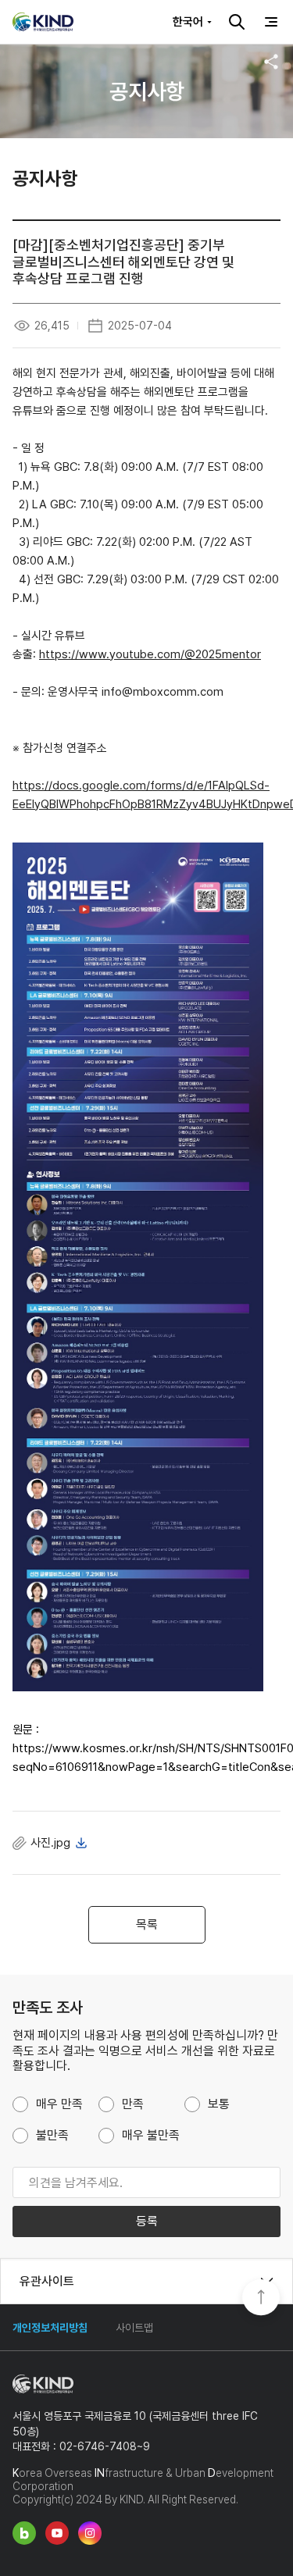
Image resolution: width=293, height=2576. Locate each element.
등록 (147, 2221)
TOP (261, 2299)
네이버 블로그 (24, 2533)
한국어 (188, 22)
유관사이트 (47, 2281)
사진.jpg (50, 1843)
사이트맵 (134, 2328)
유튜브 (57, 2533)
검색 (237, 22)
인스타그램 (90, 2533)
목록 (147, 1924)
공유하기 (271, 62)
